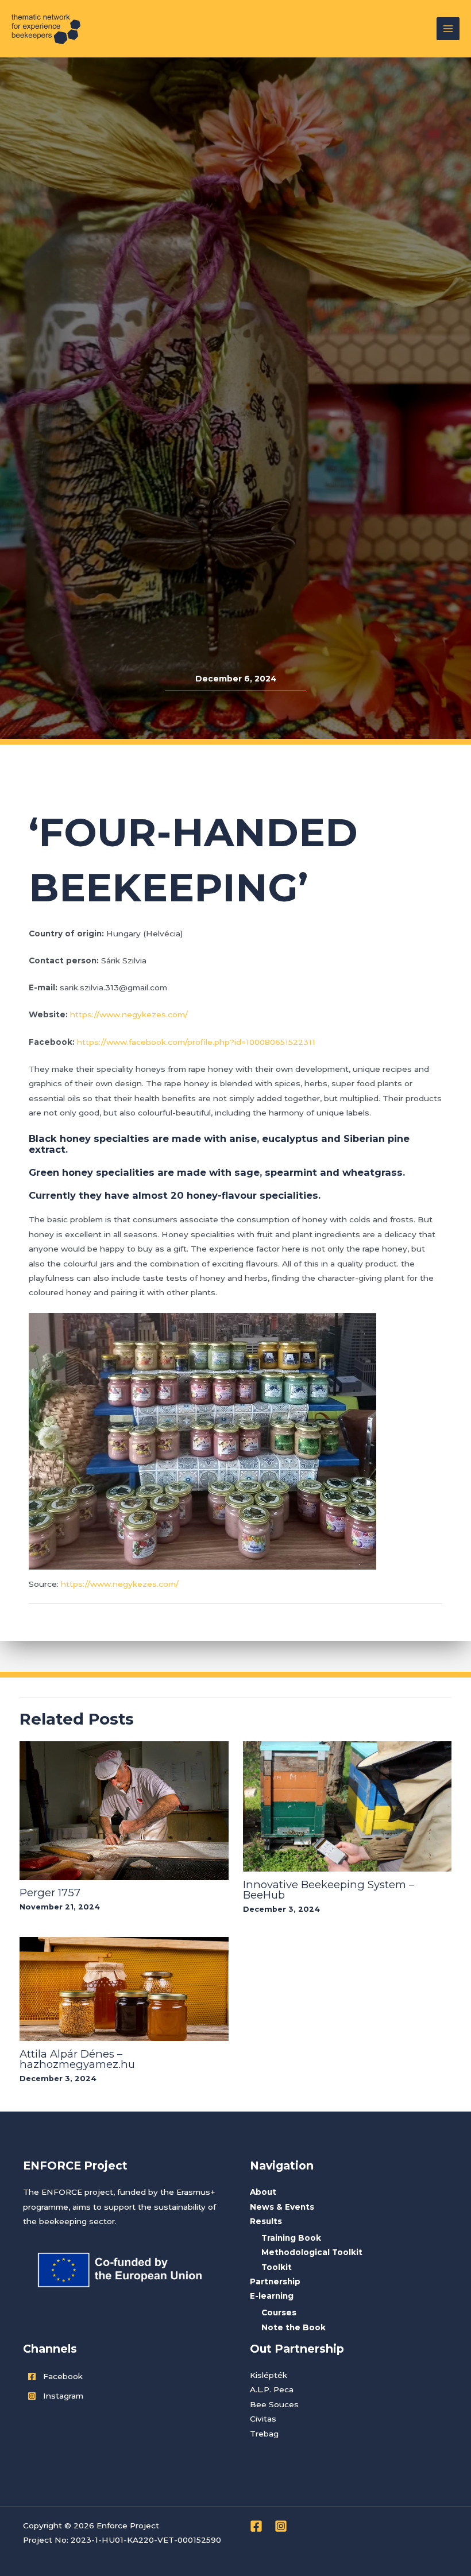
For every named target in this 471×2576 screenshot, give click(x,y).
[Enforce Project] (46, 29)
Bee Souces (274, 2404)
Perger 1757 (50, 1893)
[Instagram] (281, 2526)
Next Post (415, 1629)
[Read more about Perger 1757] (124, 1810)
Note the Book (294, 2327)
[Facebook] (256, 2526)
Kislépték (269, 2375)
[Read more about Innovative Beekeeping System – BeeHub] (347, 1806)
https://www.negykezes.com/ (129, 1014)
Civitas (263, 2419)
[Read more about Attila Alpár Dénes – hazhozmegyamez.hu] (124, 1988)
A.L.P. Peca (272, 2389)
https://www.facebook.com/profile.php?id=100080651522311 (196, 1042)
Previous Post (63, 1629)
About (263, 2192)
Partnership (275, 2281)
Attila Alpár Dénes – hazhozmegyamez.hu (77, 2059)
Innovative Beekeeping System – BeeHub (329, 1890)
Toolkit (277, 2267)
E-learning (272, 2296)
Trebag (264, 2434)
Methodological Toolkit (312, 2252)
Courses (279, 2312)
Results (266, 2221)
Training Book (291, 2238)
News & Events (282, 2207)
